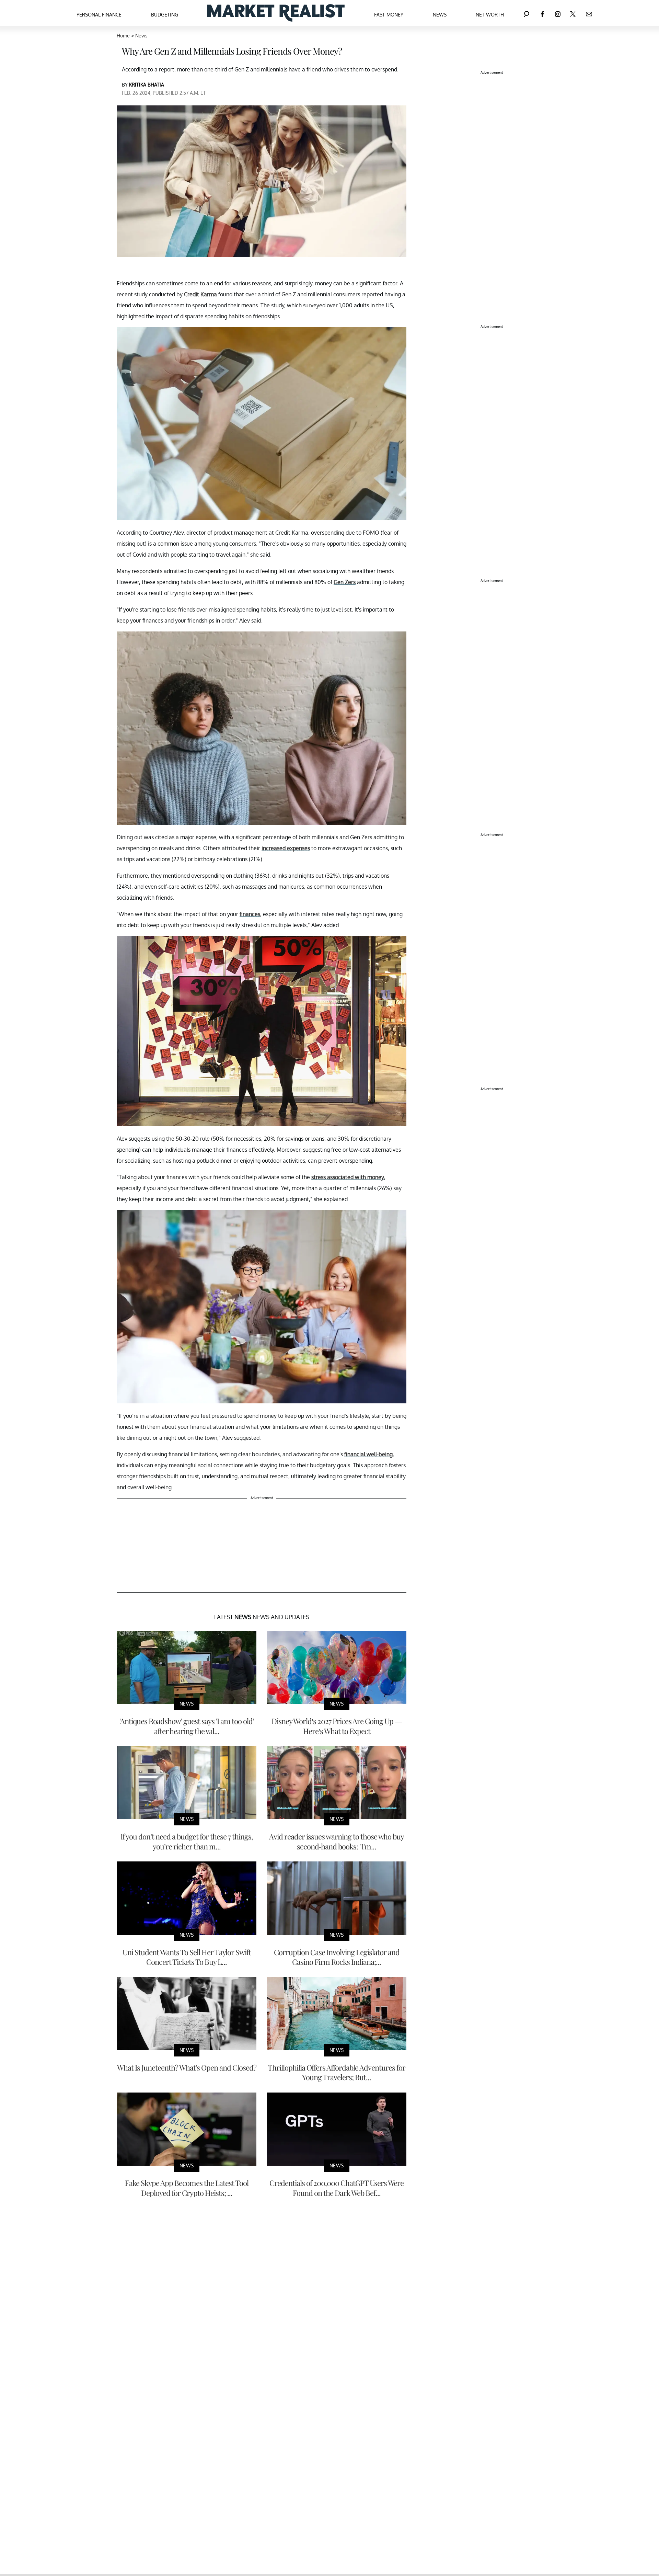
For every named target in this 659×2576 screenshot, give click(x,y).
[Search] (527, 13)
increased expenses (286, 848)
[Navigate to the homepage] (276, 13)
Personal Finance (99, 15)
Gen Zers (345, 582)
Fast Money (389, 15)
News (440, 15)
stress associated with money (348, 1177)
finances (250, 914)
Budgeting (165, 15)
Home (123, 36)
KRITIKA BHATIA (147, 85)
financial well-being (368, 1454)
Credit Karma (200, 294)
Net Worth (490, 15)
